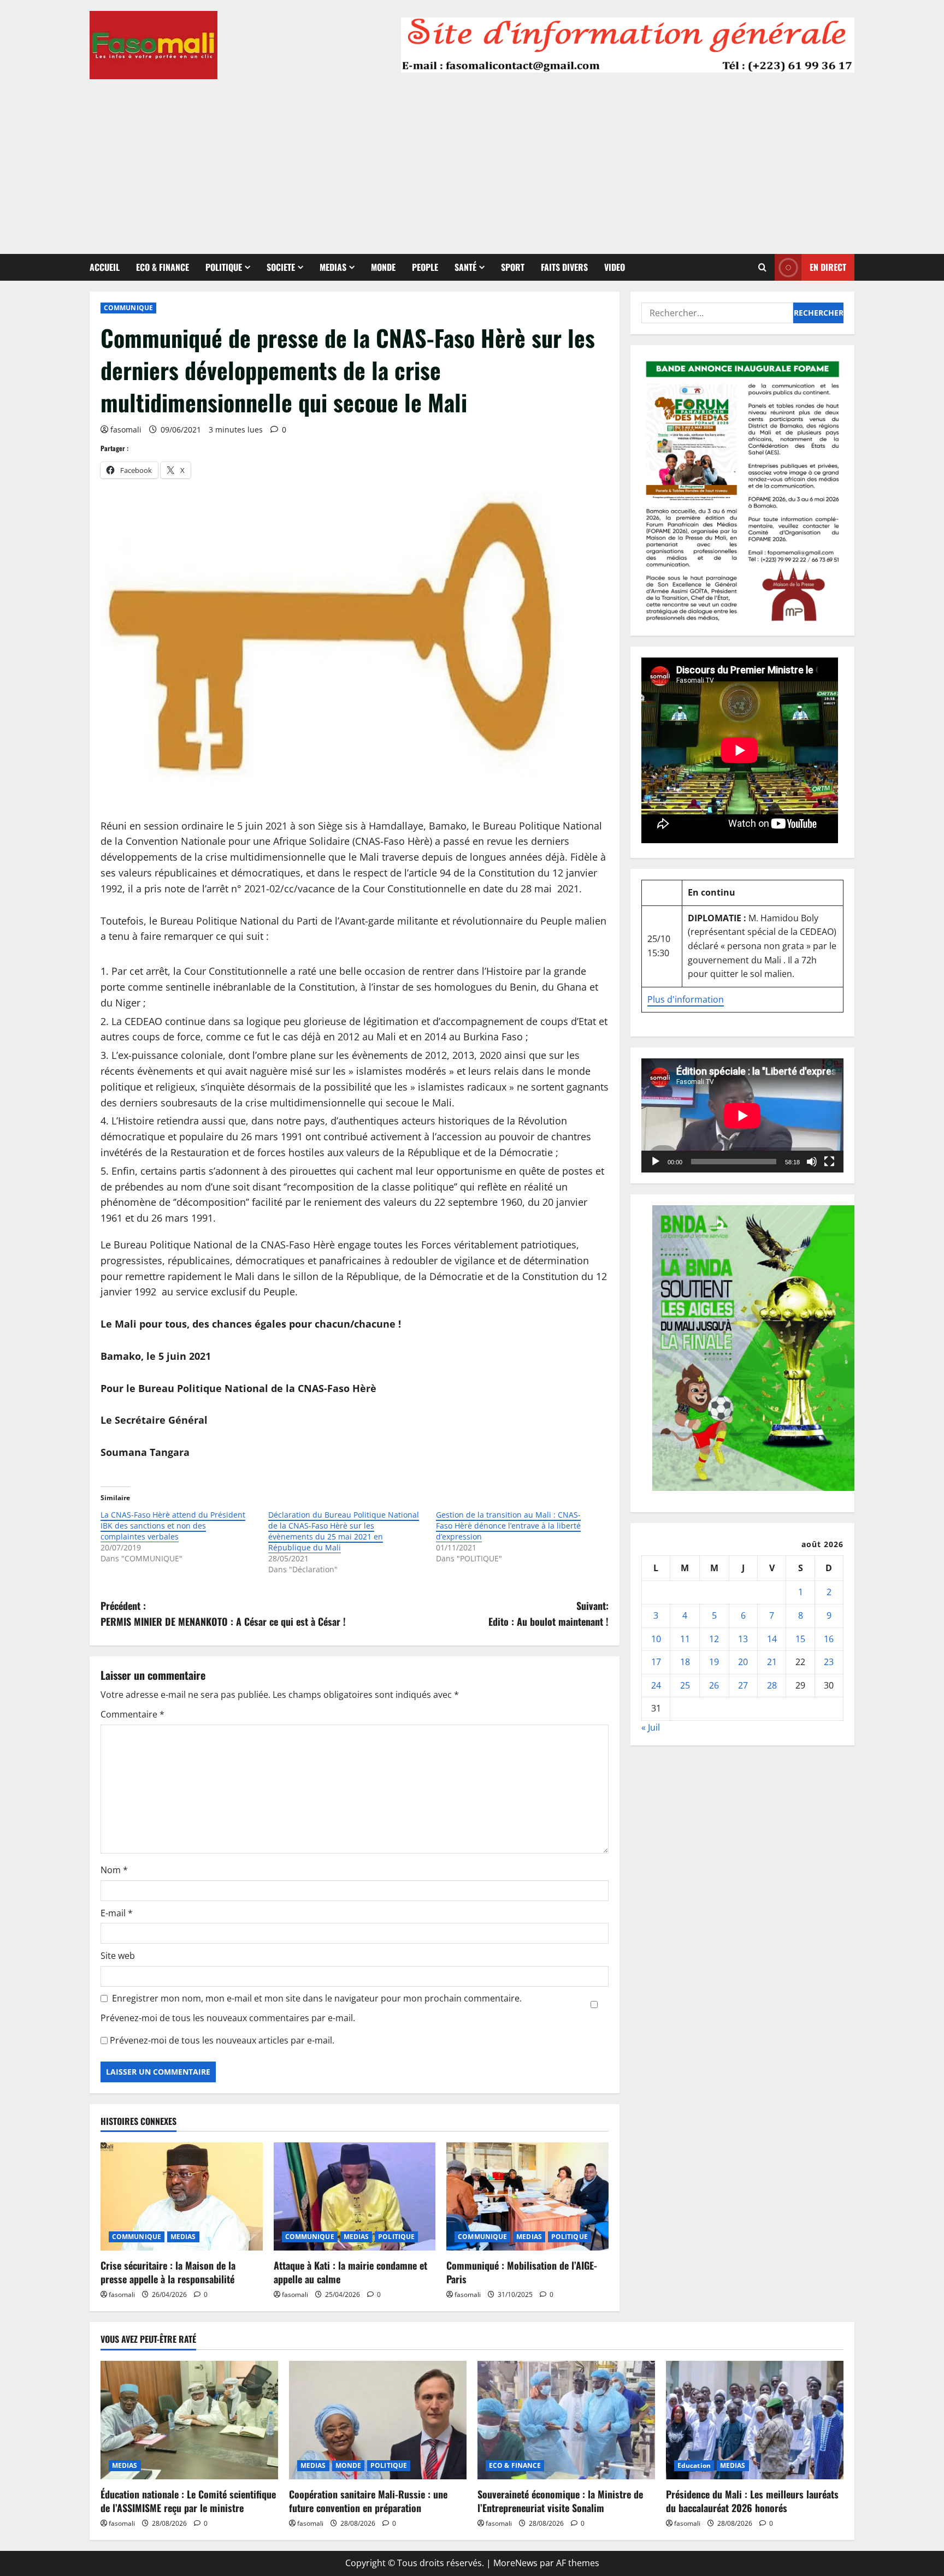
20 (743, 1662)
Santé (465, 267)
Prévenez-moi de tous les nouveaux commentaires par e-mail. (228, 2018)
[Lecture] (656, 1162)
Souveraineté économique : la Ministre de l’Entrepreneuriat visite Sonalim (560, 2501)
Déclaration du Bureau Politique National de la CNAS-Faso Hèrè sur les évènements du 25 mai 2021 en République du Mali (344, 1531)
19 (714, 1662)
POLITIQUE (224, 267)
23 (829, 1662)
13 (743, 1639)
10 (656, 1639)
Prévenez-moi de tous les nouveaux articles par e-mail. (222, 2040)
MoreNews (515, 2563)
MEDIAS (333, 267)
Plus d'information (686, 999)
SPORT (513, 267)
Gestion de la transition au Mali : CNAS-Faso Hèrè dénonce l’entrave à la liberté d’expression (508, 1526)
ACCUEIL (105, 267)
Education (694, 2465)
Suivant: (548, 1613)
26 (714, 1685)
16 (829, 1639)
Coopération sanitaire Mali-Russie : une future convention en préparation (368, 2501)
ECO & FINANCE (163, 267)
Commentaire (132, 1714)
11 (685, 1639)
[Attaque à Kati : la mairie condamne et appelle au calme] (355, 2196)
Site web (118, 1956)
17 (656, 1662)
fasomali (126, 430)
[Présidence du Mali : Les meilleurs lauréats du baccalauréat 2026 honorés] (755, 2420)
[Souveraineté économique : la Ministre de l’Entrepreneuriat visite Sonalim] (566, 2420)
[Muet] (812, 1162)
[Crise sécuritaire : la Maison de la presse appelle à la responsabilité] (182, 2196)
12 (714, 1639)
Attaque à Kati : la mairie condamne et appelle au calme (350, 2272)
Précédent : (223, 1613)
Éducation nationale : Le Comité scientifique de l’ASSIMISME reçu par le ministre (188, 2501)
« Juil (651, 1727)
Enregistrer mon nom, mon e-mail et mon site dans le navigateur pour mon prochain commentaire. (317, 1998)
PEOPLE (425, 267)
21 (772, 1662)
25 (685, 1685)
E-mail (117, 1913)
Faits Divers (564, 267)
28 (772, 1685)
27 (743, 1685)
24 (656, 1685)
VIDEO (615, 267)
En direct (828, 267)
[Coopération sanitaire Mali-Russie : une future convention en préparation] (378, 2420)
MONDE (383, 267)
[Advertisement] (472, 161)
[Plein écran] (829, 1162)
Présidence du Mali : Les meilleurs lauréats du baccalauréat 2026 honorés (752, 2501)
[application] (742, 1116)
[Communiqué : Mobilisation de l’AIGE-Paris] (527, 2196)
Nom (114, 1870)
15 (800, 1639)
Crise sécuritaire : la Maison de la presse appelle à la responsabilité (168, 2272)
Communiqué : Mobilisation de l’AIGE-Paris (522, 2272)
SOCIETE (281, 267)
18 (685, 1662)
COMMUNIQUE (128, 308)
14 (772, 1639)
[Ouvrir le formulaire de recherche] (762, 267)
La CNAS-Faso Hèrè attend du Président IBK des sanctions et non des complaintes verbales (173, 1526)
